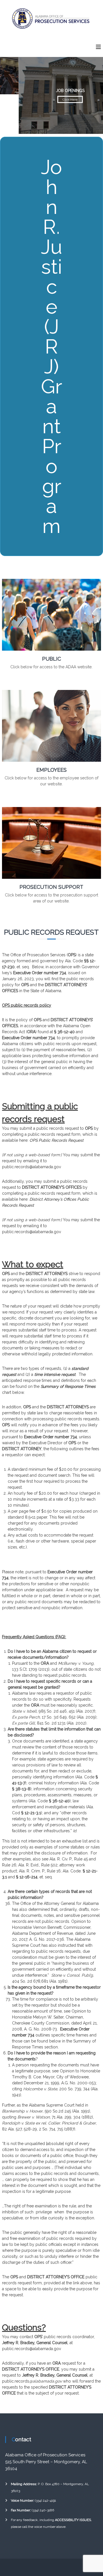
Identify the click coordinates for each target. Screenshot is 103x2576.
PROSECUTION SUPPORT (51, 887)
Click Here (51, 99)
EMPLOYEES (51, 770)
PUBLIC (51, 659)
